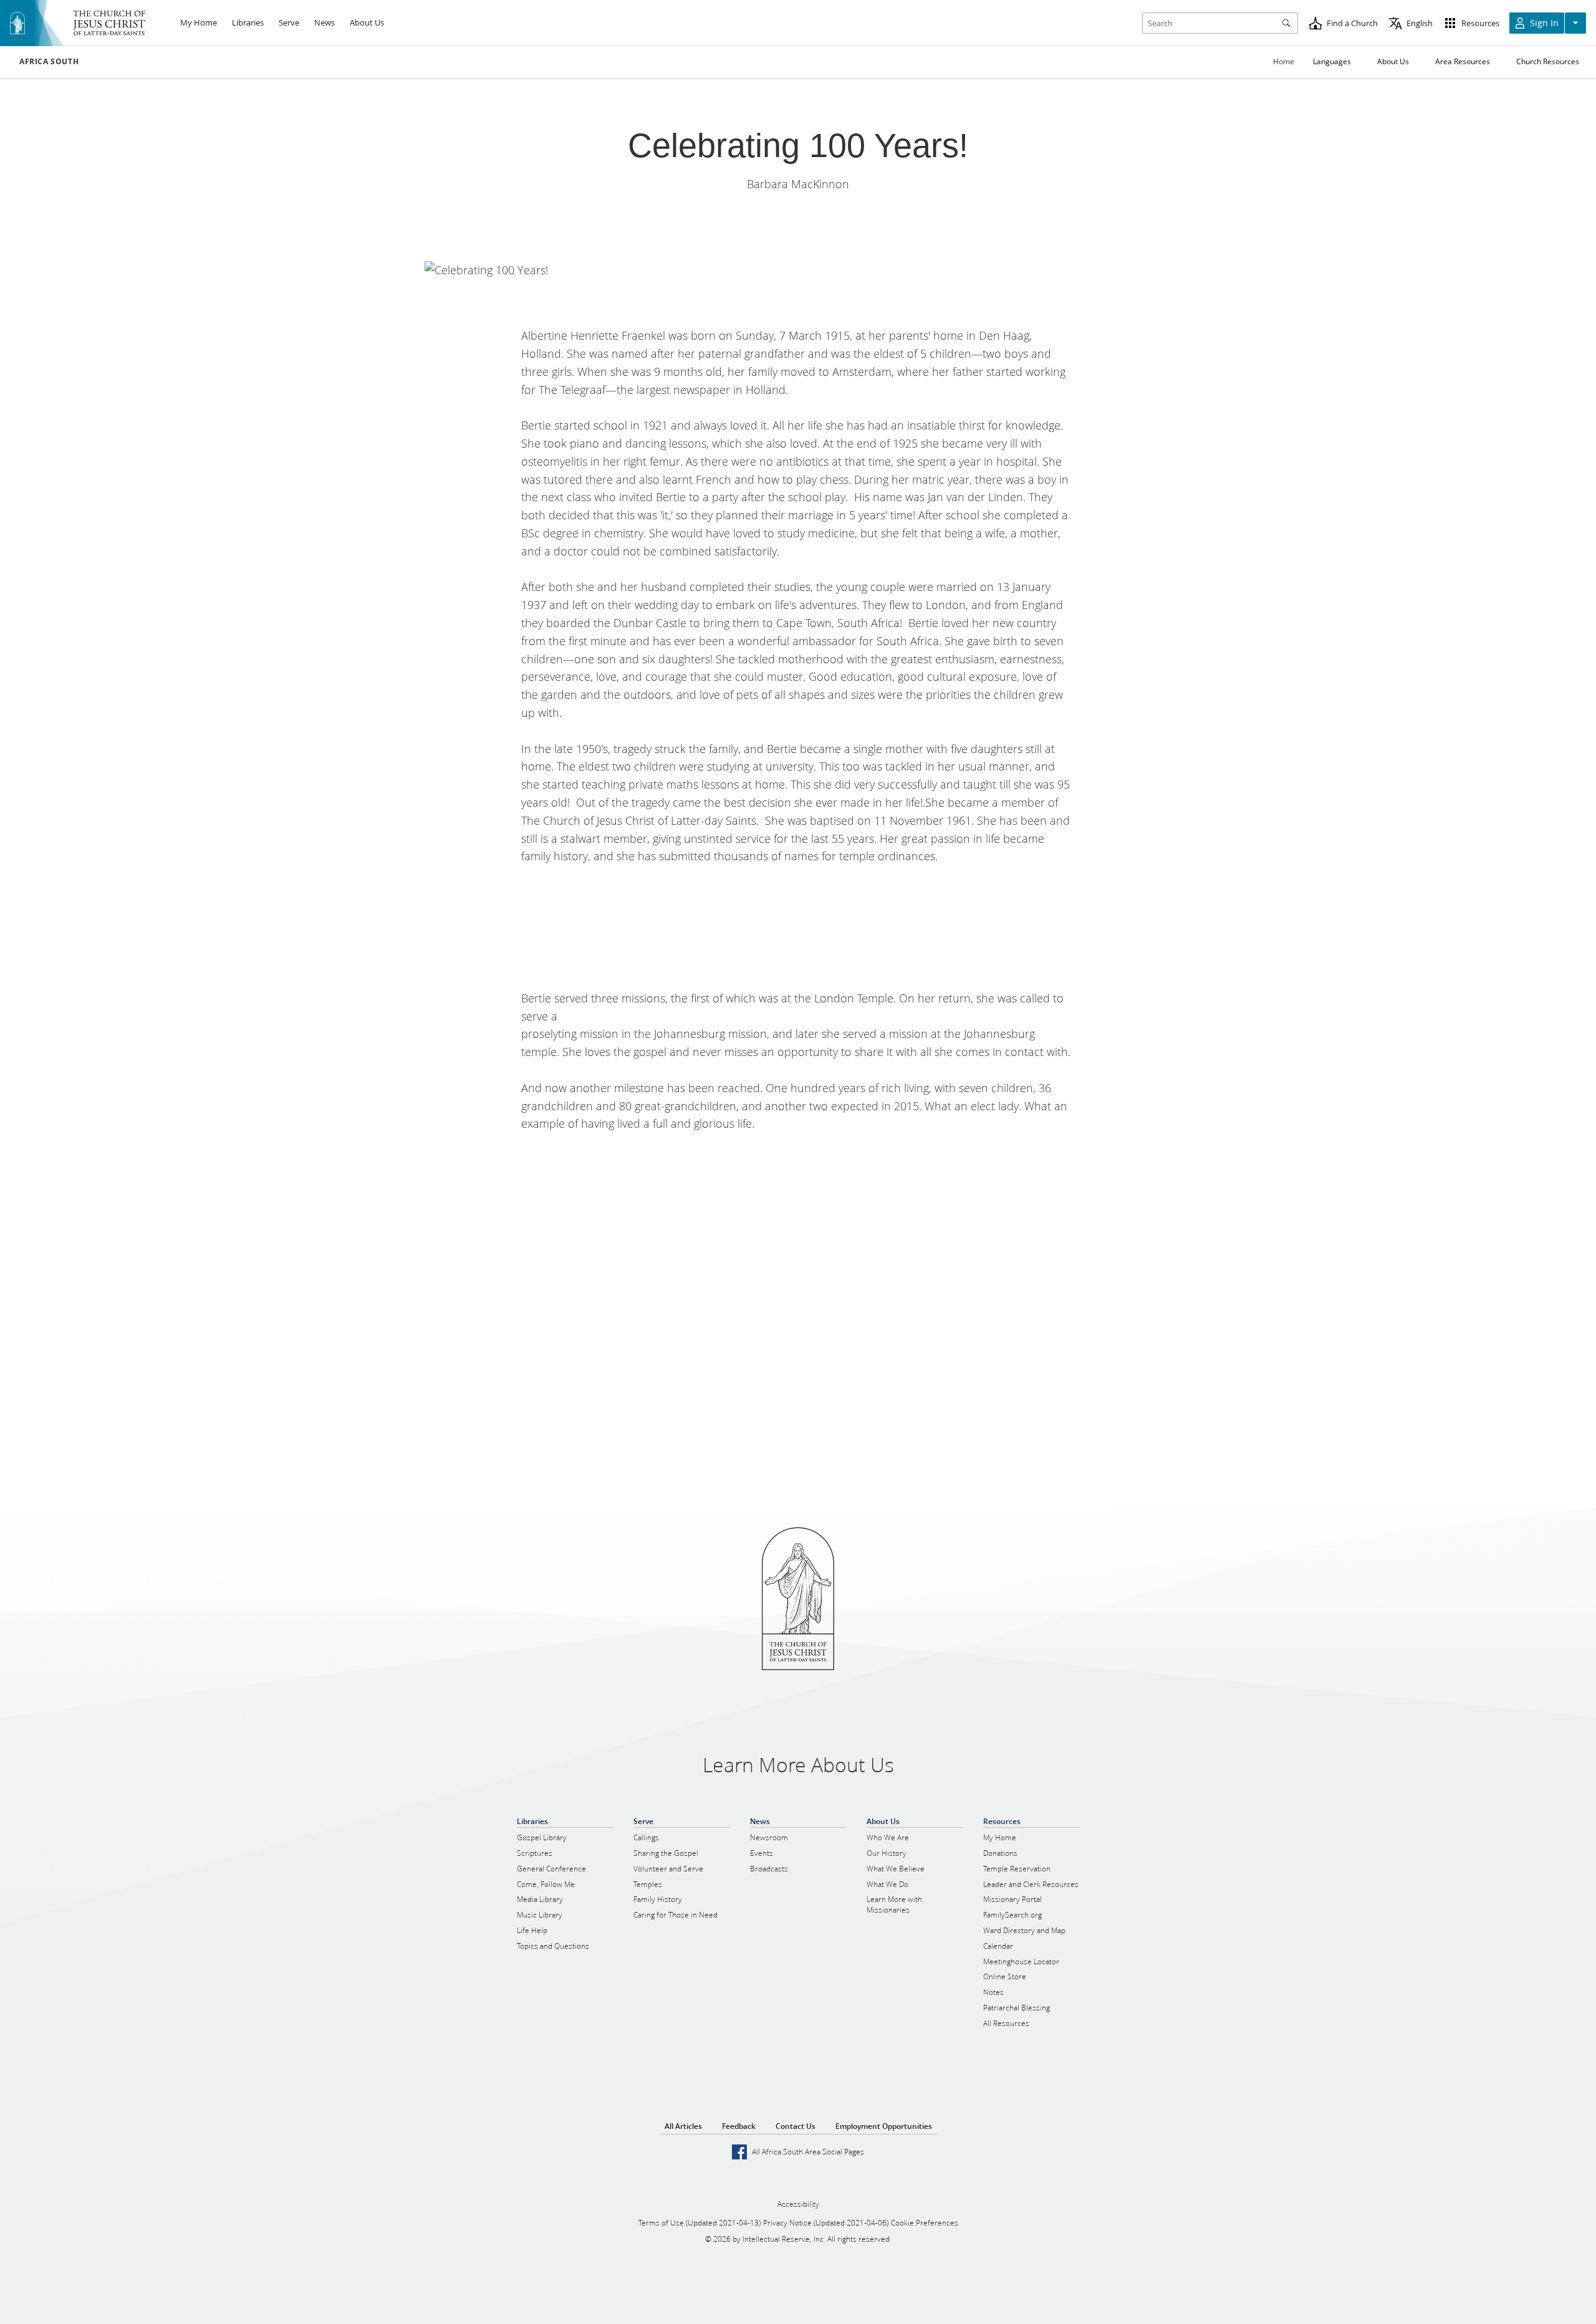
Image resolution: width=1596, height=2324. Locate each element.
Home (1284, 61)
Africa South (49, 62)
